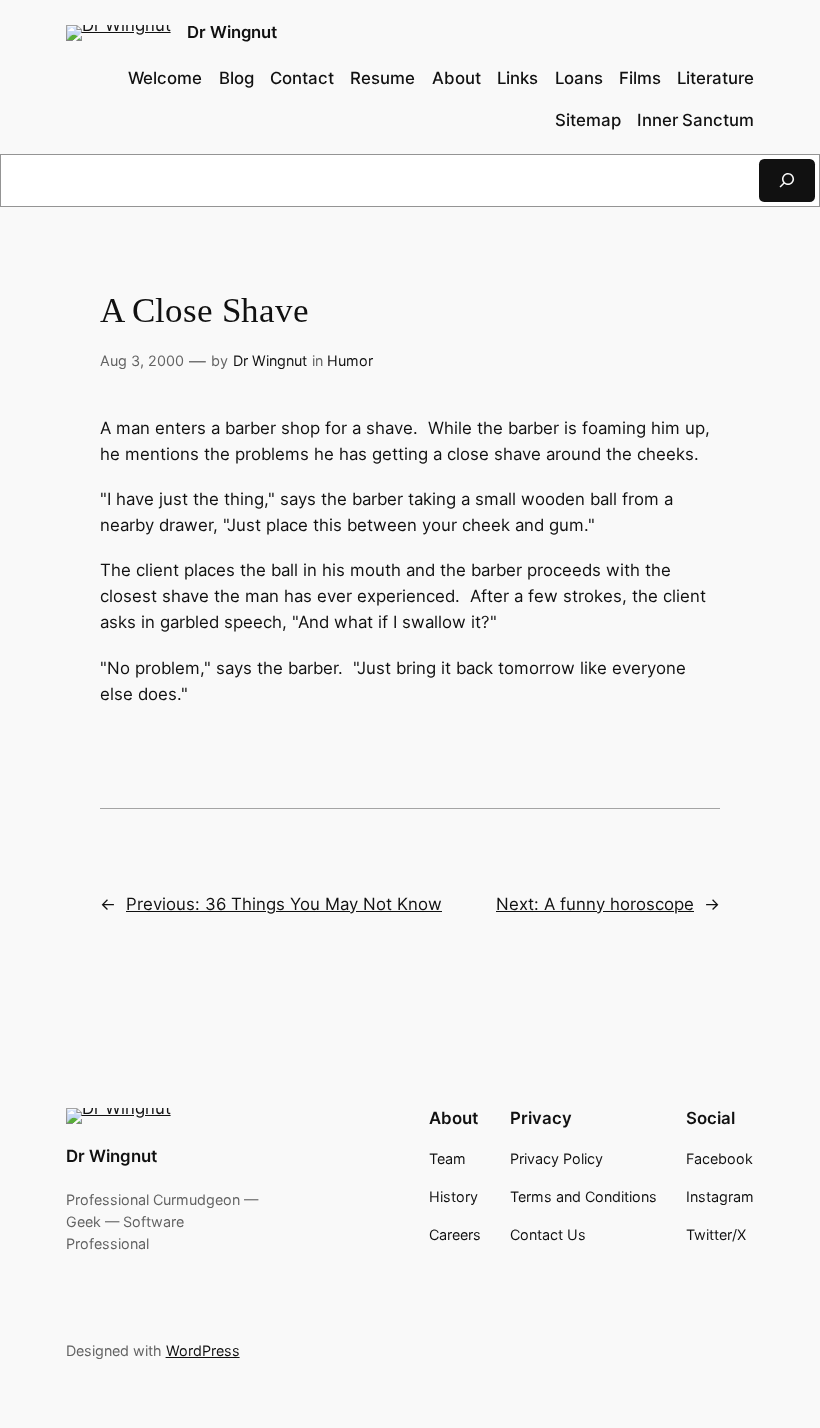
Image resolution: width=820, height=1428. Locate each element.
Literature (715, 78)
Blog (236, 78)
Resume (382, 78)
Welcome (165, 78)
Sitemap (588, 120)
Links (517, 78)
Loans (579, 78)
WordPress (203, 1350)
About (456, 78)
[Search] (787, 180)
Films (640, 78)
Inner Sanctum (695, 120)
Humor (350, 360)
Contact (302, 78)
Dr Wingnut (232, 32)
